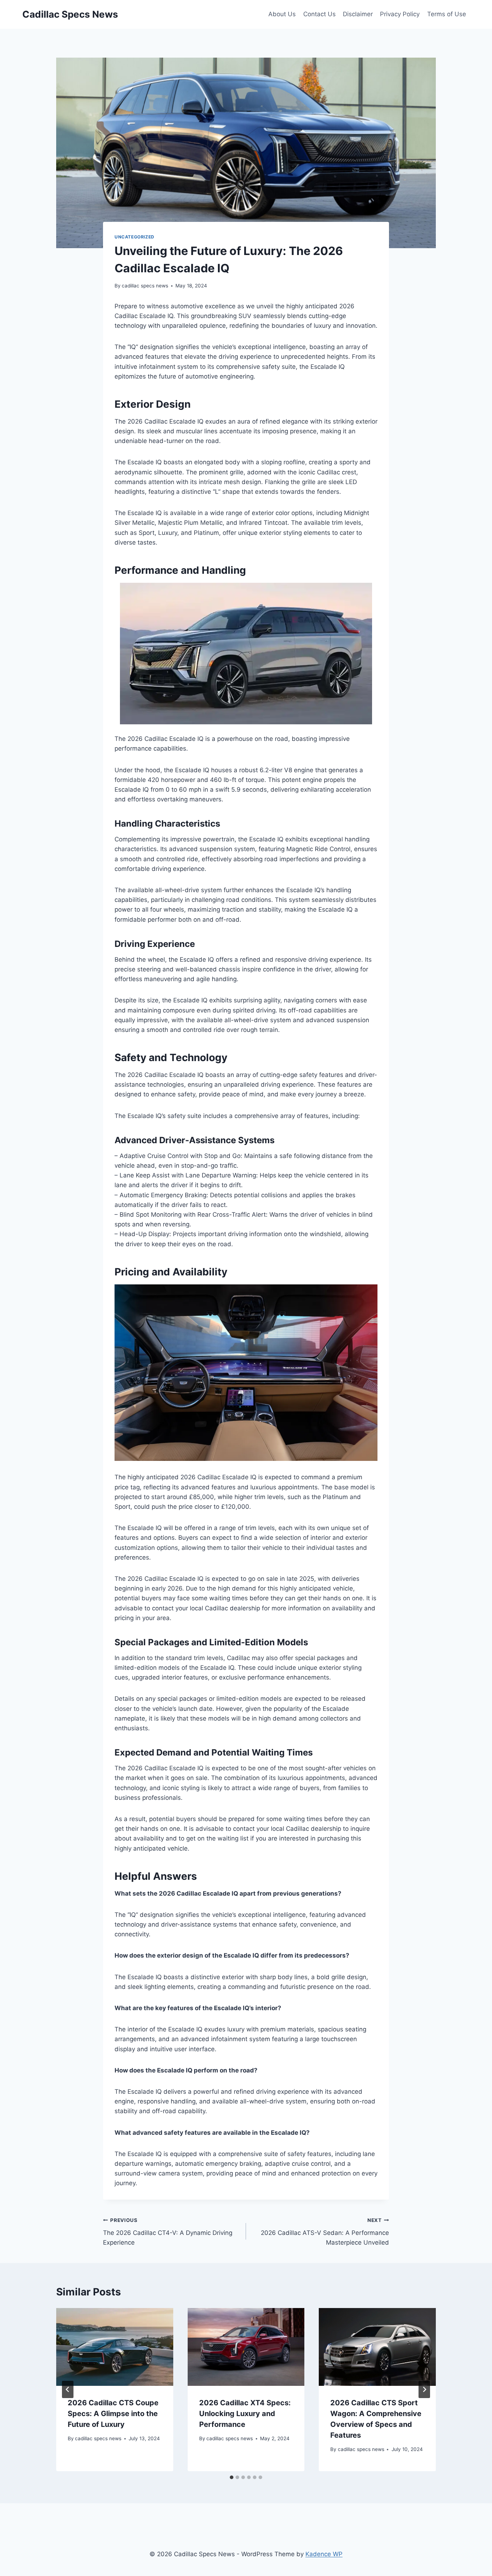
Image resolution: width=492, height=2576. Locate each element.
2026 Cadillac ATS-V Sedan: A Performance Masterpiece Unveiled (325, 2232)
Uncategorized (135, 237)
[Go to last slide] (68, 2389)
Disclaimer (358, 14)
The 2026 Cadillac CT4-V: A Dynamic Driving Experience (168, 2232)
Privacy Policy (400, 14)
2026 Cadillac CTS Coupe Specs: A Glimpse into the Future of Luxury (113, 2414)
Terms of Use (447, 14)
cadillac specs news (145, 286)
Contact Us (319, 14)
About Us (282, 14)
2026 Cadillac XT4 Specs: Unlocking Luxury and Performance (245, 2414)
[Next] (424, 2389)
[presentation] (115, 2347)
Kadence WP (324, 2554)
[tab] (232, 2477)
